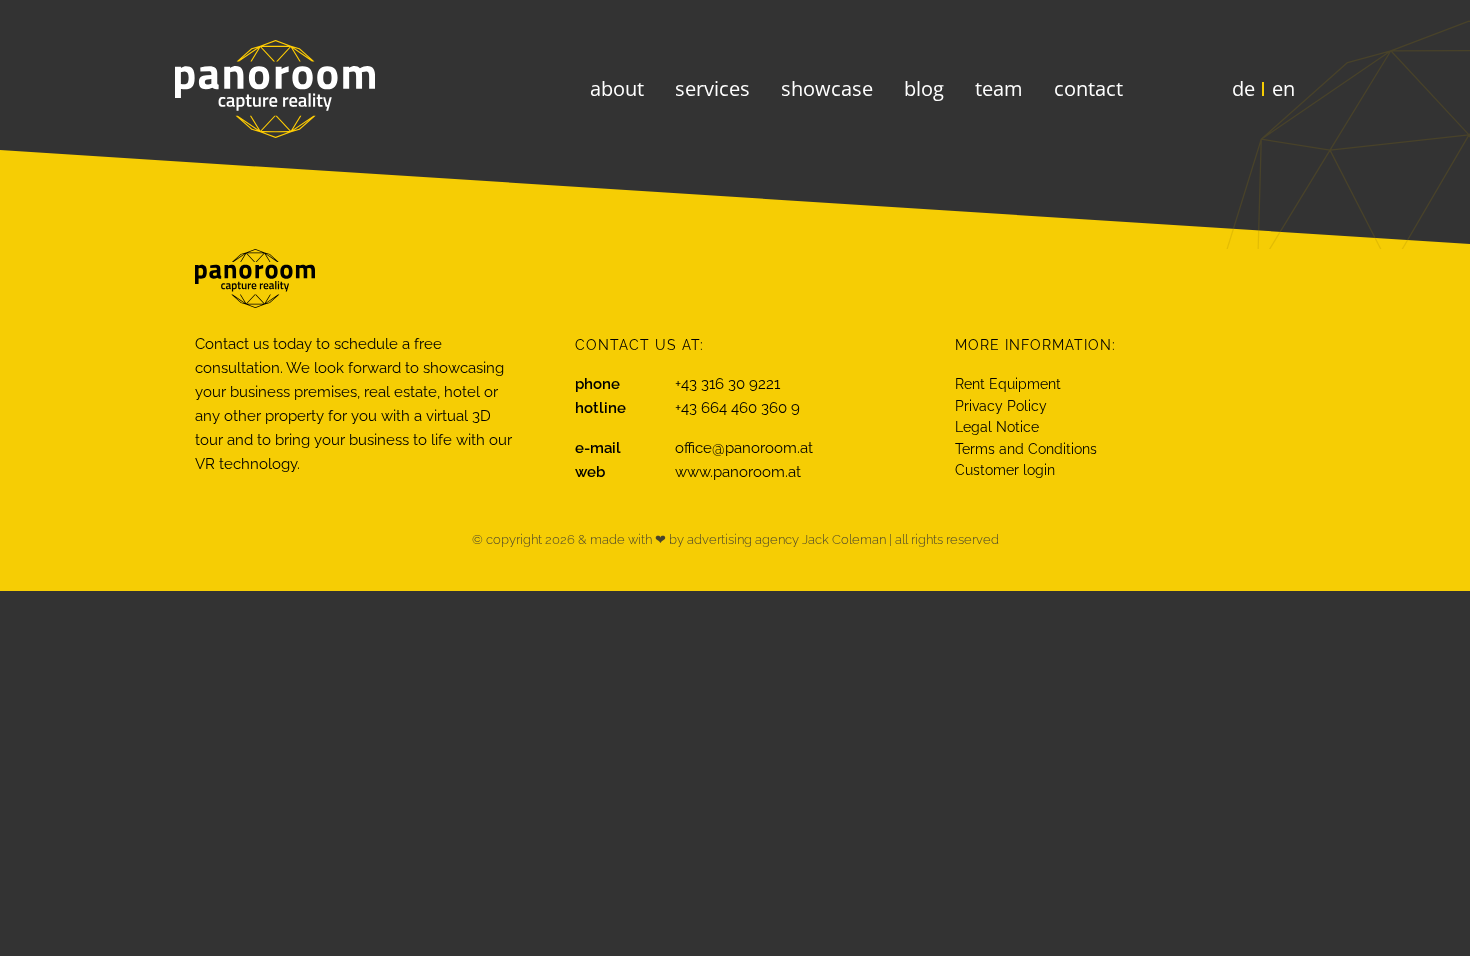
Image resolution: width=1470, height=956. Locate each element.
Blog (924, 88)
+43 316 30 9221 (727, 384)
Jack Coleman (844, 539)
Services (712, 88)
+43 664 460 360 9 (737, 408)
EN (1283, 88)
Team (999, 88)
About (617, 88)
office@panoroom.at (744, 448)
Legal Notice (997, 427)
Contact (1088, 88)
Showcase (827, 88)
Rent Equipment (1008, 384)
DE (1243, 88)
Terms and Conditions (1026, 449)
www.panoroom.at (738, 472)
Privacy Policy (1001, 406)
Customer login (1005, 470)
